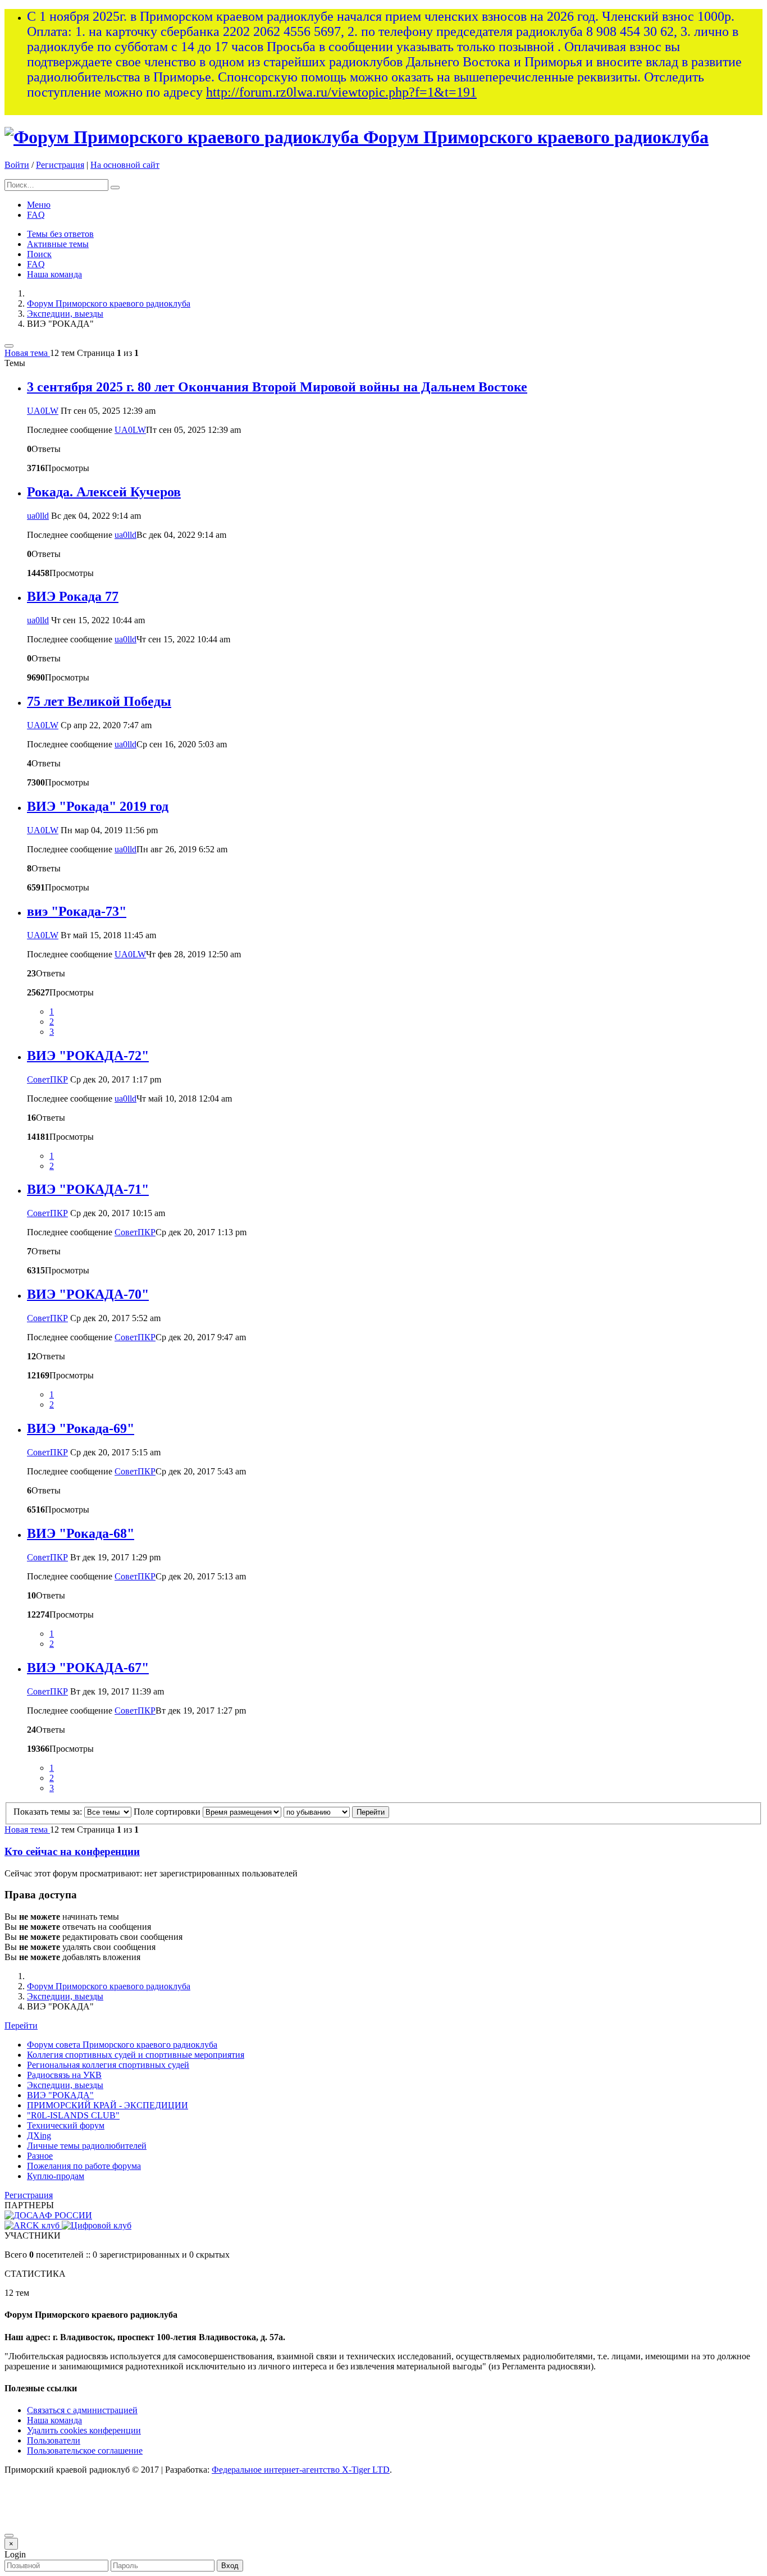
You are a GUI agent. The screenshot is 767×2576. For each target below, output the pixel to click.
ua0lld (38, 516)
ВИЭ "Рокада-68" (81, 1533)
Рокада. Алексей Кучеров (104, 492)
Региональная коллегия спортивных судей (108, 2065)
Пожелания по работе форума (84, 2166)
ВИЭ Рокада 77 (73, 596)
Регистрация (60, 165)
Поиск (39, 254)
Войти (17, 165)
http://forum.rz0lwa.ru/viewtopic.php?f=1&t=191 (341, 92)
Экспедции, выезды (65, 314)
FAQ (36, 215)
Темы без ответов (60, 234)
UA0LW (43, 411)
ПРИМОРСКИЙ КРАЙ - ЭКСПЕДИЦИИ (108, 2105)
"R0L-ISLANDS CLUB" (73, 2115)
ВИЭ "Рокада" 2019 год (98, 806)
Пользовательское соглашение (85, 2451)
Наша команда (54, 274)
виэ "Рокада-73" (77, 911)
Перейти (21, 2025)
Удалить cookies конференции (84, 2430)
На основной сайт (125, 165)
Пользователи (54, 2440)
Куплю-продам (56, 2176)
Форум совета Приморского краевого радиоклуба (122, 2045)
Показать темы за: (49, 1812)
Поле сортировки (168, 1812)
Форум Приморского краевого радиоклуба (536, 137)
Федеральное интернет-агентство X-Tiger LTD (301, 2470)
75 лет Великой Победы (99, 701)
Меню (39, 205)
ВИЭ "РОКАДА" (60, 2095)
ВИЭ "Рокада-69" (81, 1428)
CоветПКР (47, 1079)
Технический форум (66, 2125)
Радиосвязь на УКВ (64, 2075)
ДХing (39, 2136)
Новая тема (27, 353)
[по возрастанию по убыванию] (317, 1812)
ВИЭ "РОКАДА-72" (88, 1056)
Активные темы (58, 244)
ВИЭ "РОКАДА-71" (88, 1189)
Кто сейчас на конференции (72, 1851)
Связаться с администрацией (82, 2410)
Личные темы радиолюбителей (87, 2146)
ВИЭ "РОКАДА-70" (88, 1294)
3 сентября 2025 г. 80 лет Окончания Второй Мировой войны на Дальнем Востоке (277, 387)
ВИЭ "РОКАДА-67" (88, 1668)
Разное (40, 2156)
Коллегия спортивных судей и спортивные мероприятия (136, 2055)
